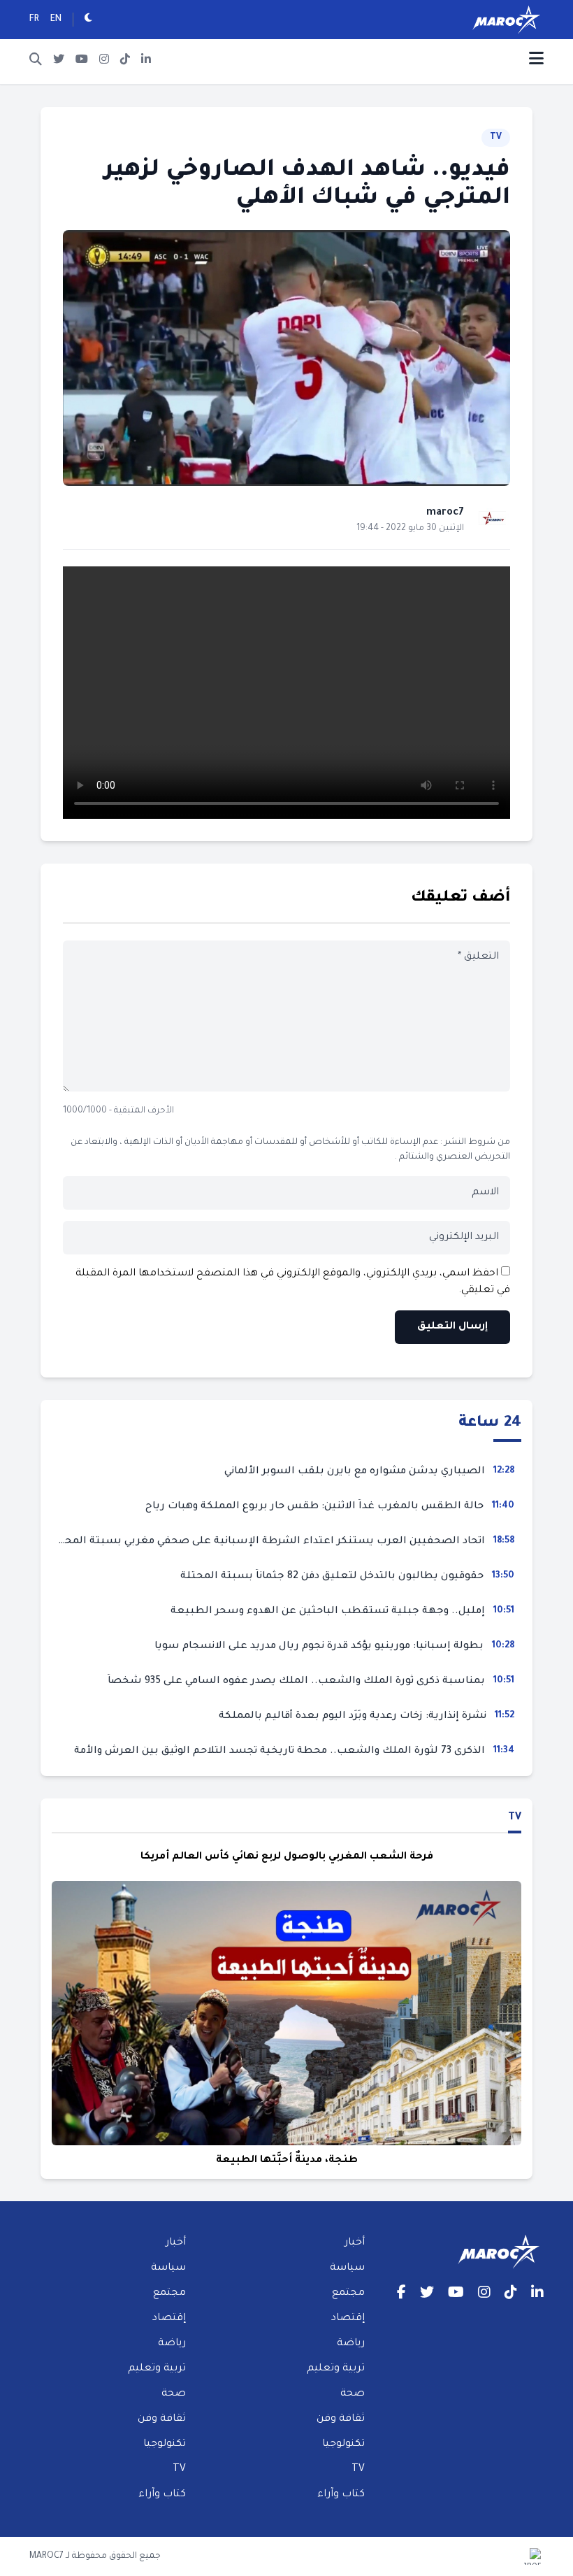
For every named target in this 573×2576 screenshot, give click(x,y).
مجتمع (348, 2294)
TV (496, 138)
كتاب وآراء (341, 2495)
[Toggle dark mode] (88, 20)
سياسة (347, 2268)
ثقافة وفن (341, 2419)
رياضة (351, 2344)
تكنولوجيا (343, 2445)
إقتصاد (348, 2319)
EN (56, 20)
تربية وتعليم (336, 2369)
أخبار (355, 2243)
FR (34, 20)
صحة (353, 2394)
